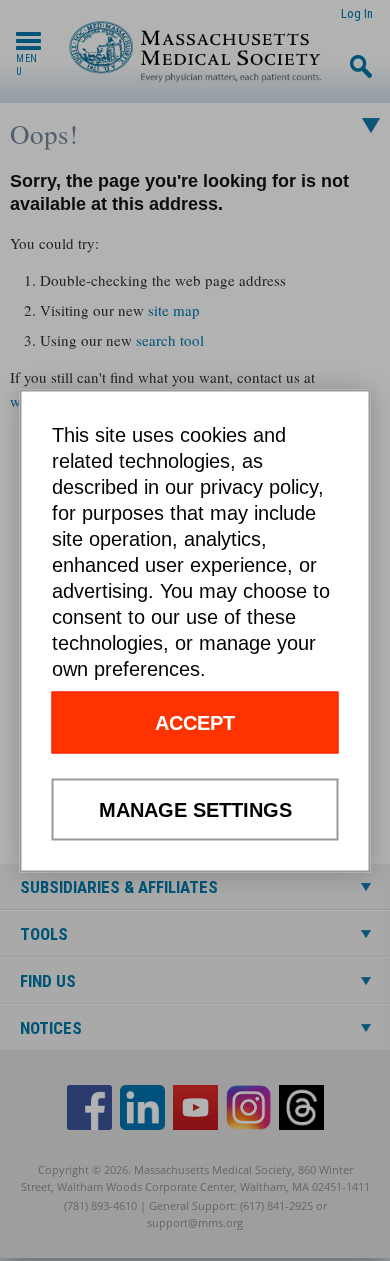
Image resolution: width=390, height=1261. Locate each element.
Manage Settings (195, 809)
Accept (195, 722)
